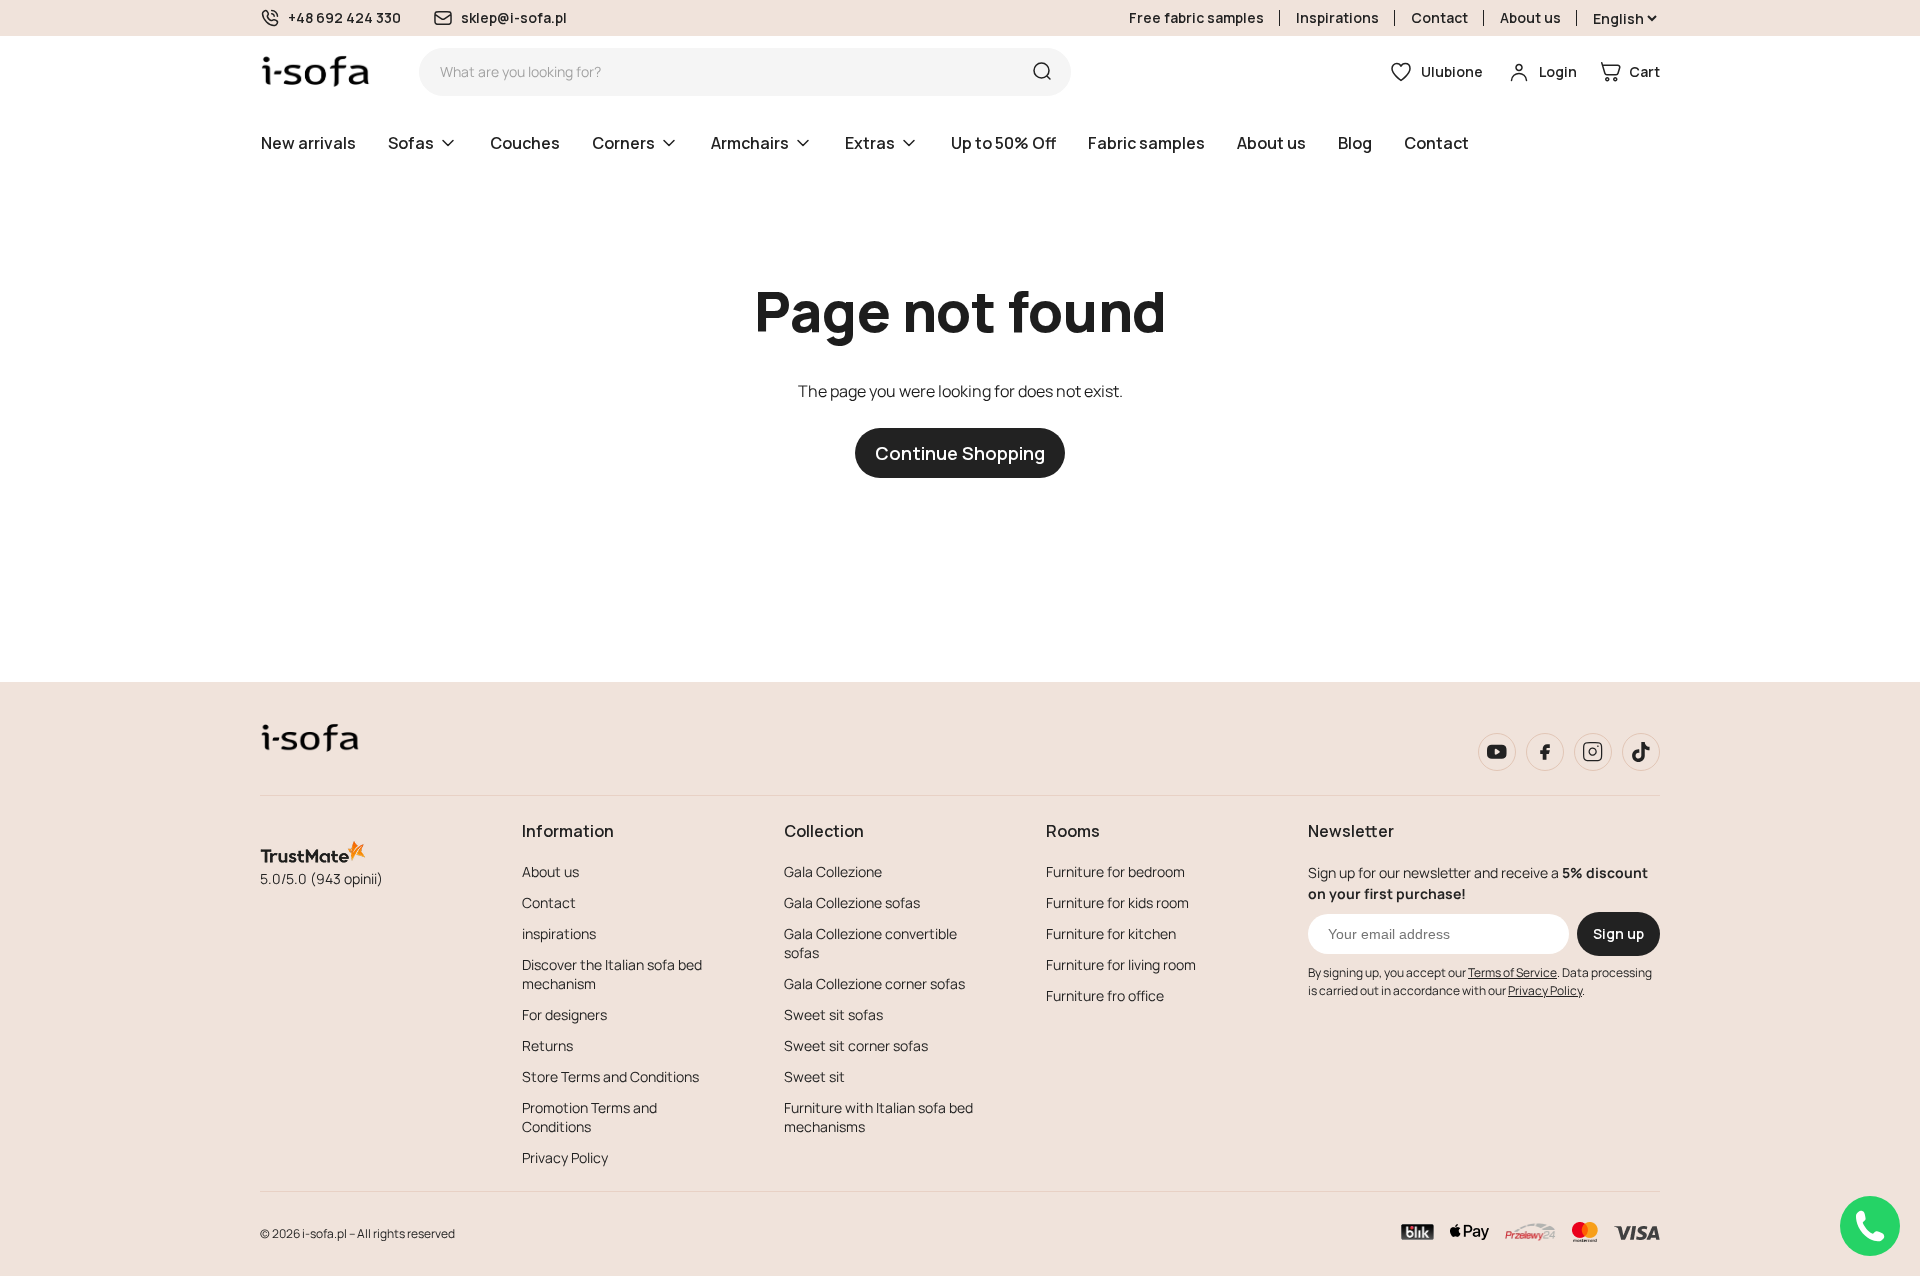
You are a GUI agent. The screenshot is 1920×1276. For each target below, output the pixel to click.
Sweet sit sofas (833, 1014)
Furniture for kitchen (1111, 933)
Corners (623, 143)
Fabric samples (1146, 143)
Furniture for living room (1121, 964)
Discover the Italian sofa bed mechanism (612, 974)
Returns (547, 1045)
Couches (525, 143)
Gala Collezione (833, 871)
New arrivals (308, 143)
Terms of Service (1512, 972)
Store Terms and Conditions (610, 1076)
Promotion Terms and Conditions (589, 1117)
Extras (870, 143)
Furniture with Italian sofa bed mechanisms (878, 1117)
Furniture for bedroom (1115, 871)
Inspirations (1337, 17)
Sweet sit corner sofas (856, 1045)
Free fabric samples (1196, 17)
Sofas (411, 143)
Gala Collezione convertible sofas (870, 943)
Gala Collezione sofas (852, 902)
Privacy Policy (565, 1157)
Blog (1355, 143)
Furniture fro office (1105, 995)
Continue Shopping (960, 453)
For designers (564, 1014)
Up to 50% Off (1003, 143)
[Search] (1042, 72)
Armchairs (750, 143)
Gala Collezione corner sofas (874, 983)
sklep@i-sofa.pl (514, 17)
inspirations (559, 933)
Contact (1439, 17)
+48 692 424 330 (344, 17)
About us (1530, 17)
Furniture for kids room (1117, 902)
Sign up (1618, 933)
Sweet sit (814, 1076)
